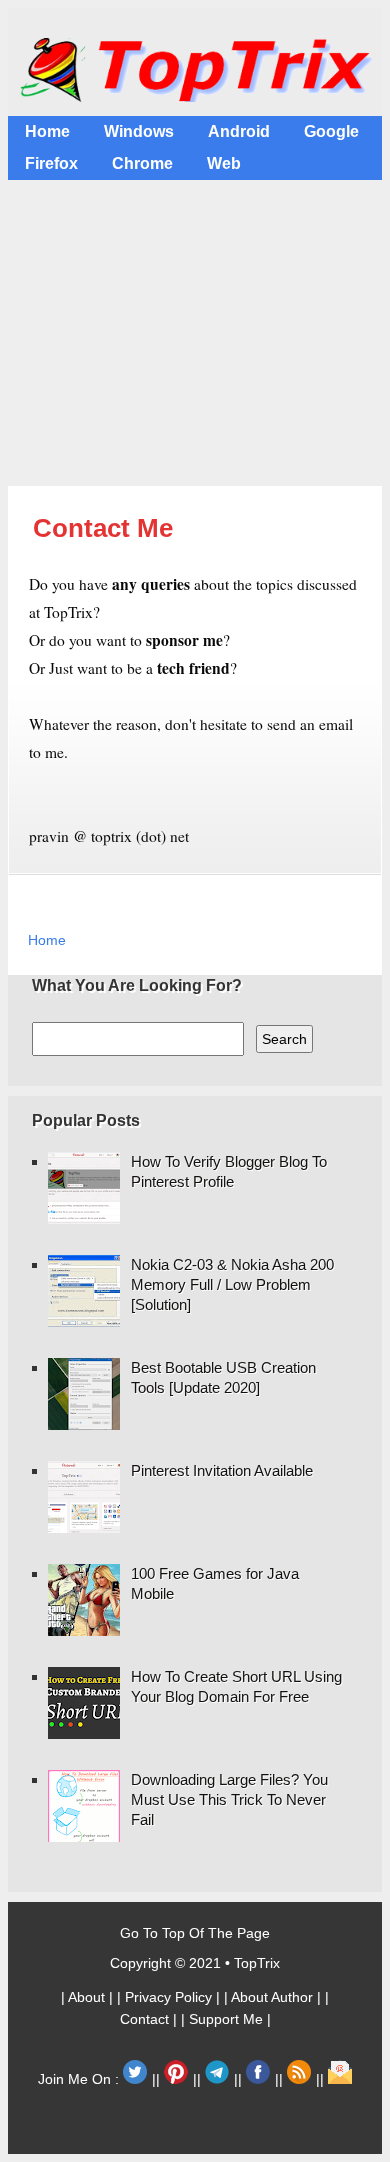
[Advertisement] (195, 336)
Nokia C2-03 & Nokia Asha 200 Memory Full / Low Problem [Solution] (232, 1284)
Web (224, 163)
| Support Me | (226, 2019)
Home (47, 131)
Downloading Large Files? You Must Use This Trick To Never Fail (229, 1799)
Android (239, 131)
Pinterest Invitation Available (222, 1470)
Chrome (142, 163)
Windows (139, 131)
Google (331, 131)
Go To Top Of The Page (195, 1933)
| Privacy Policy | (170, 1997)
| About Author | (274, 1997)
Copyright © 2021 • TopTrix (195, 1963)
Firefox (51, 163)
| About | (89, 1997)
